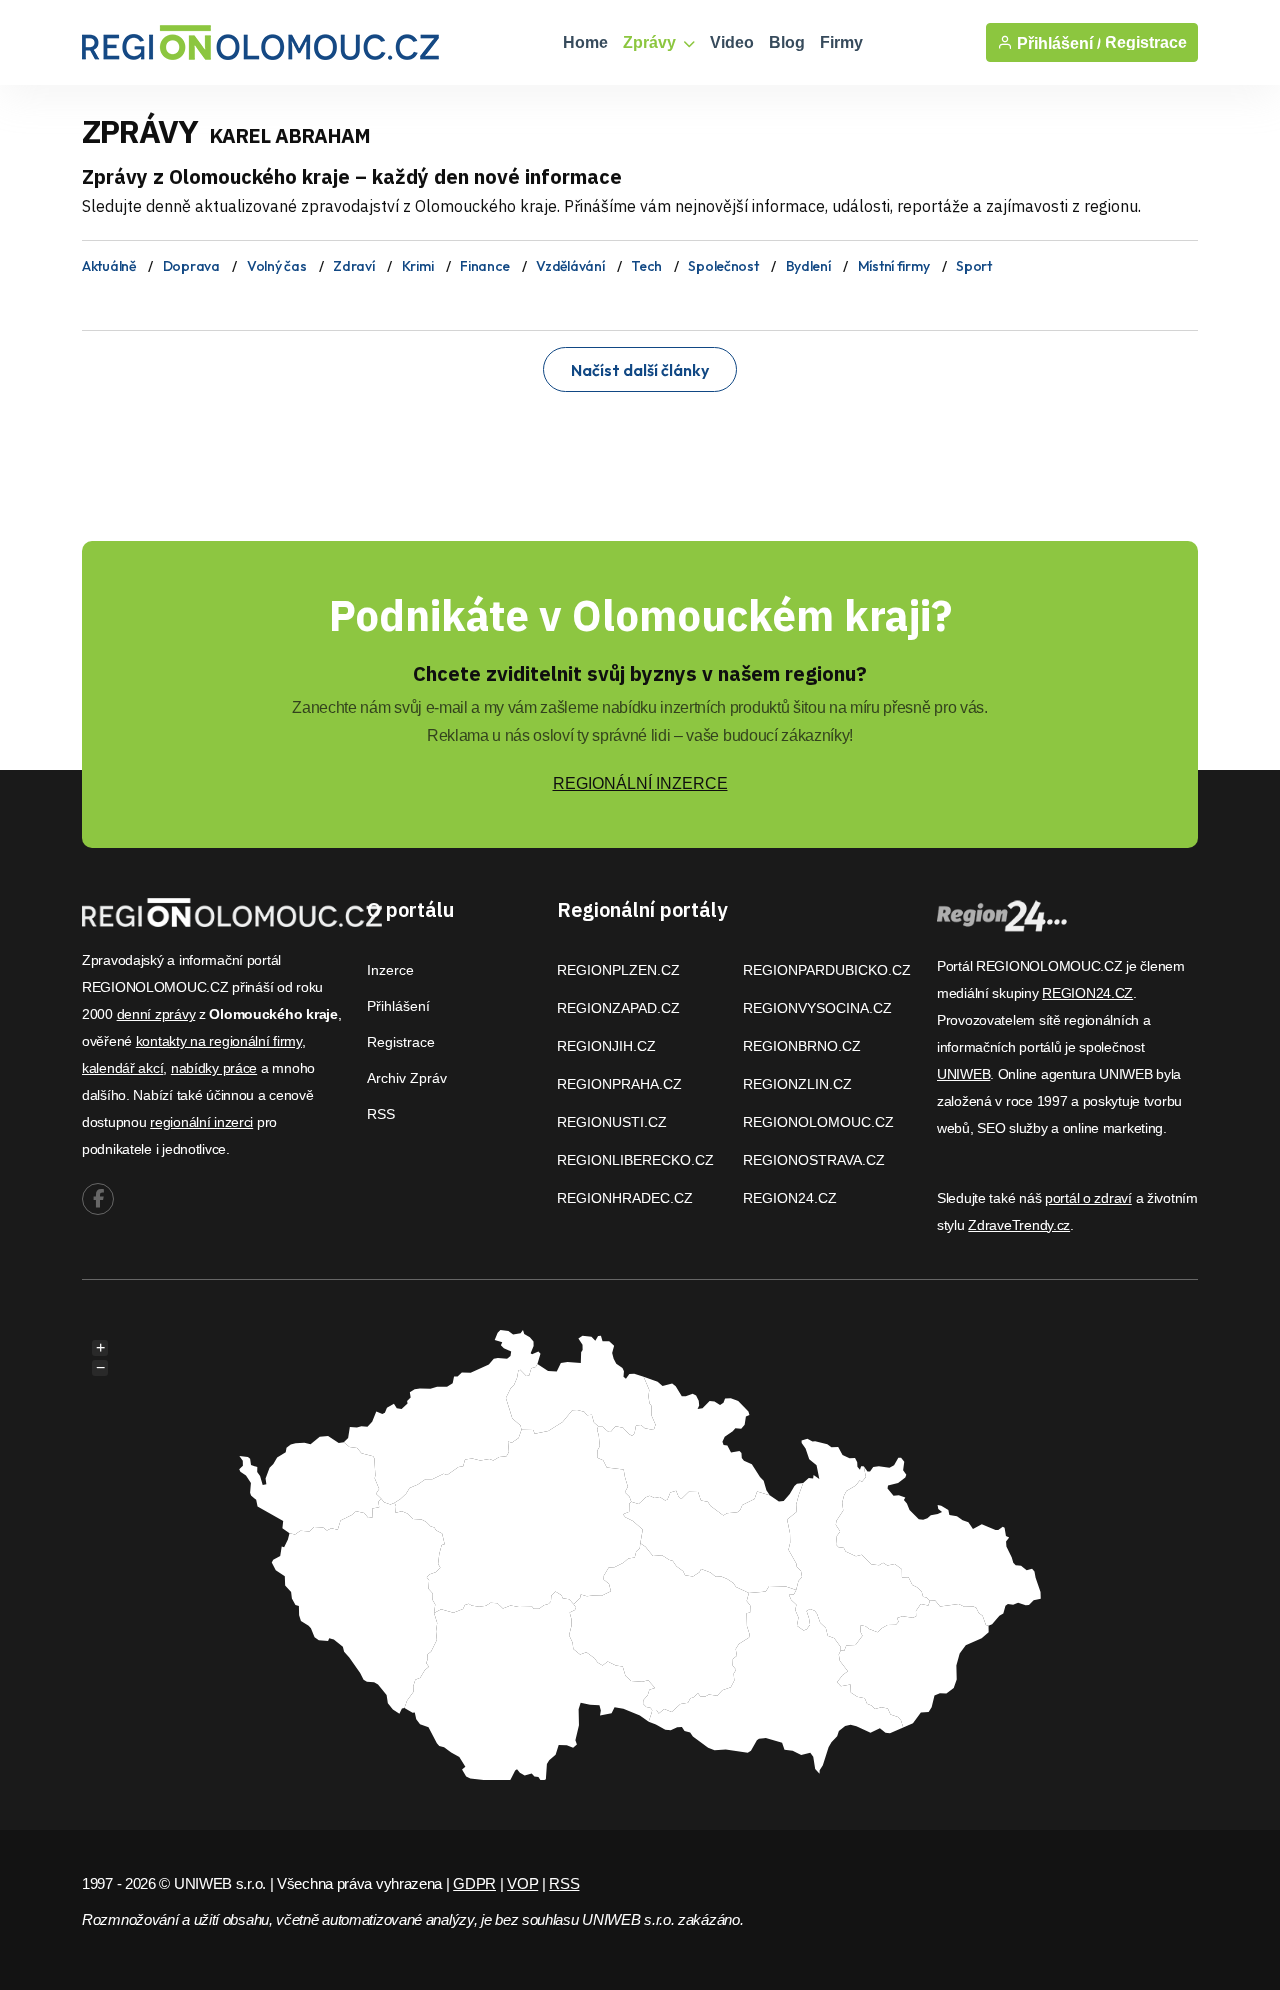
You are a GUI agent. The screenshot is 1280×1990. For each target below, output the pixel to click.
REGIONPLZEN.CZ (618, 970)
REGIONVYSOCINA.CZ (817, 1008)
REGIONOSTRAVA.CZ (814, 1160)
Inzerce (390, 970)
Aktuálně (109, 266)
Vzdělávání (570, 266)
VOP (522, 1883)
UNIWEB (963, 1074)
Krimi (418, 266)
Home (585, 42)
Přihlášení (398, 1006)
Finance (484, 266)
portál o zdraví (1088, 1198)
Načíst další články (640, 370)
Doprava (191, 266)
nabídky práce (214, 1068)
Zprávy (651, 42)
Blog (787, 42)
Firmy (841, 42)
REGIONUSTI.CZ (612, 1122)
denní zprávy (156, 1014)
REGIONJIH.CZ (606, 1046)
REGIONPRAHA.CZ (619, 1084)
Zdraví (353, 266)
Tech (646, 266)
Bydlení (808, 266)
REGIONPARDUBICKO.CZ (827, 970)
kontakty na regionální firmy (219, 1041)
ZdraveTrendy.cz (1019, 1225)
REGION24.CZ (790, 1198)
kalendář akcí (122, 1068)
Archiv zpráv (407, 1078)
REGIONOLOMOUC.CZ (818, 1122)
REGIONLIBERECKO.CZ (635, 1160)
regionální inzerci (201, 1122)
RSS (381, 1114)
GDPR (474, 1883)
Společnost (723, 266)
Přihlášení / (1057, 43)
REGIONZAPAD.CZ (618, 1008)
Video (732, 42)
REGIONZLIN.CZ (797, 1084)
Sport (974, 266)
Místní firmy (894, 266)
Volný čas (276, 266)
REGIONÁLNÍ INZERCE (640, 783)
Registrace (1146, 42)
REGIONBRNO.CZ (802, 1046)
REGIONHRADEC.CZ (625, 1198)
